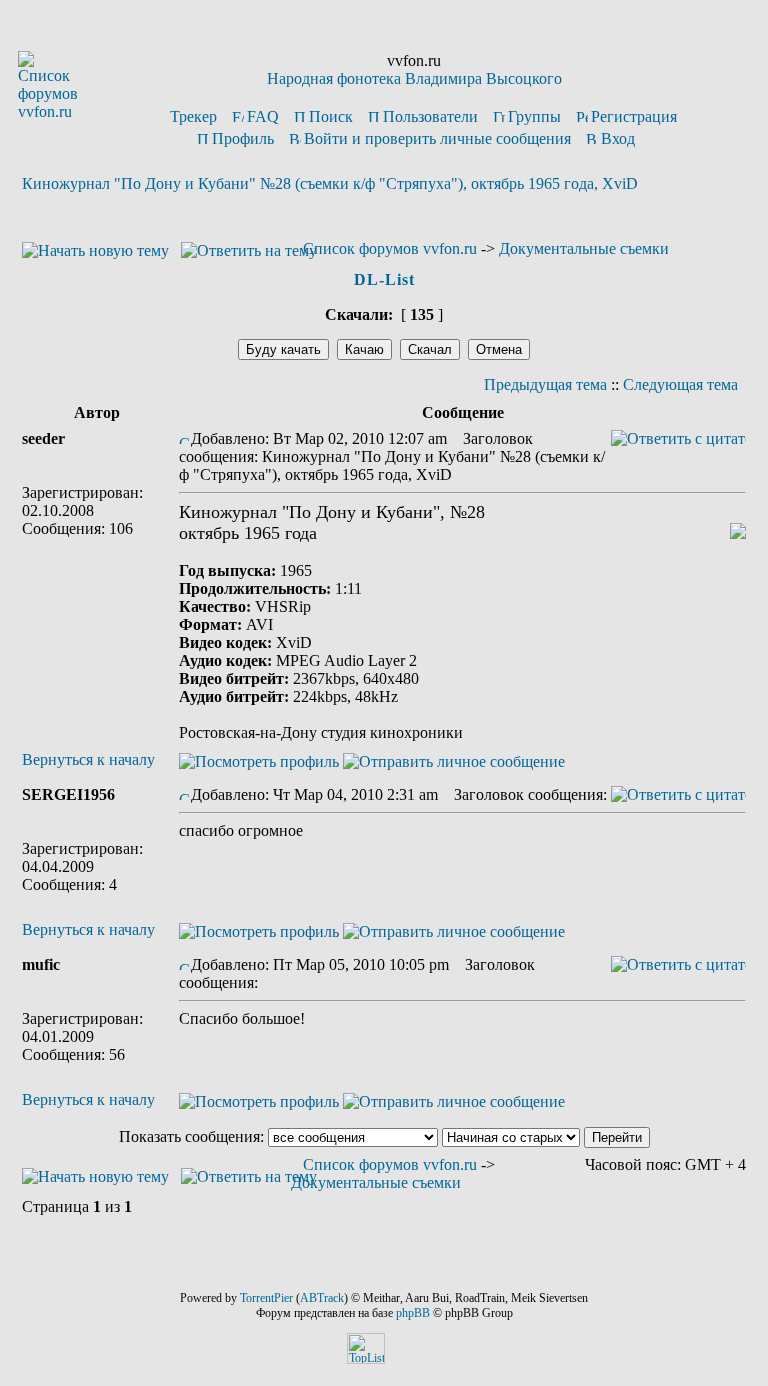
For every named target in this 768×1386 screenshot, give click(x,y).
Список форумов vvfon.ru (390, 248)
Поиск (331, 116)
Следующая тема (680, 384)
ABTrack (322, 1298)
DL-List (384, 279)
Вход (618, 138)
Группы (534, 116)
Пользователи (430, 116)
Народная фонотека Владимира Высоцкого (414, 78)
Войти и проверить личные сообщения (437, 138)
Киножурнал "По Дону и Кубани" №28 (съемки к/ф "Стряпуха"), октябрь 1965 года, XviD (330, 183)
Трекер (193, 116)
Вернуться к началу (88, 759)
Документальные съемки (584, 248)
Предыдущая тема (545, 384)
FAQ (263, 116)
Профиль (243, 138)
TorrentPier (266, 1298)
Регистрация (634, 116)
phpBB (413, 1313)
